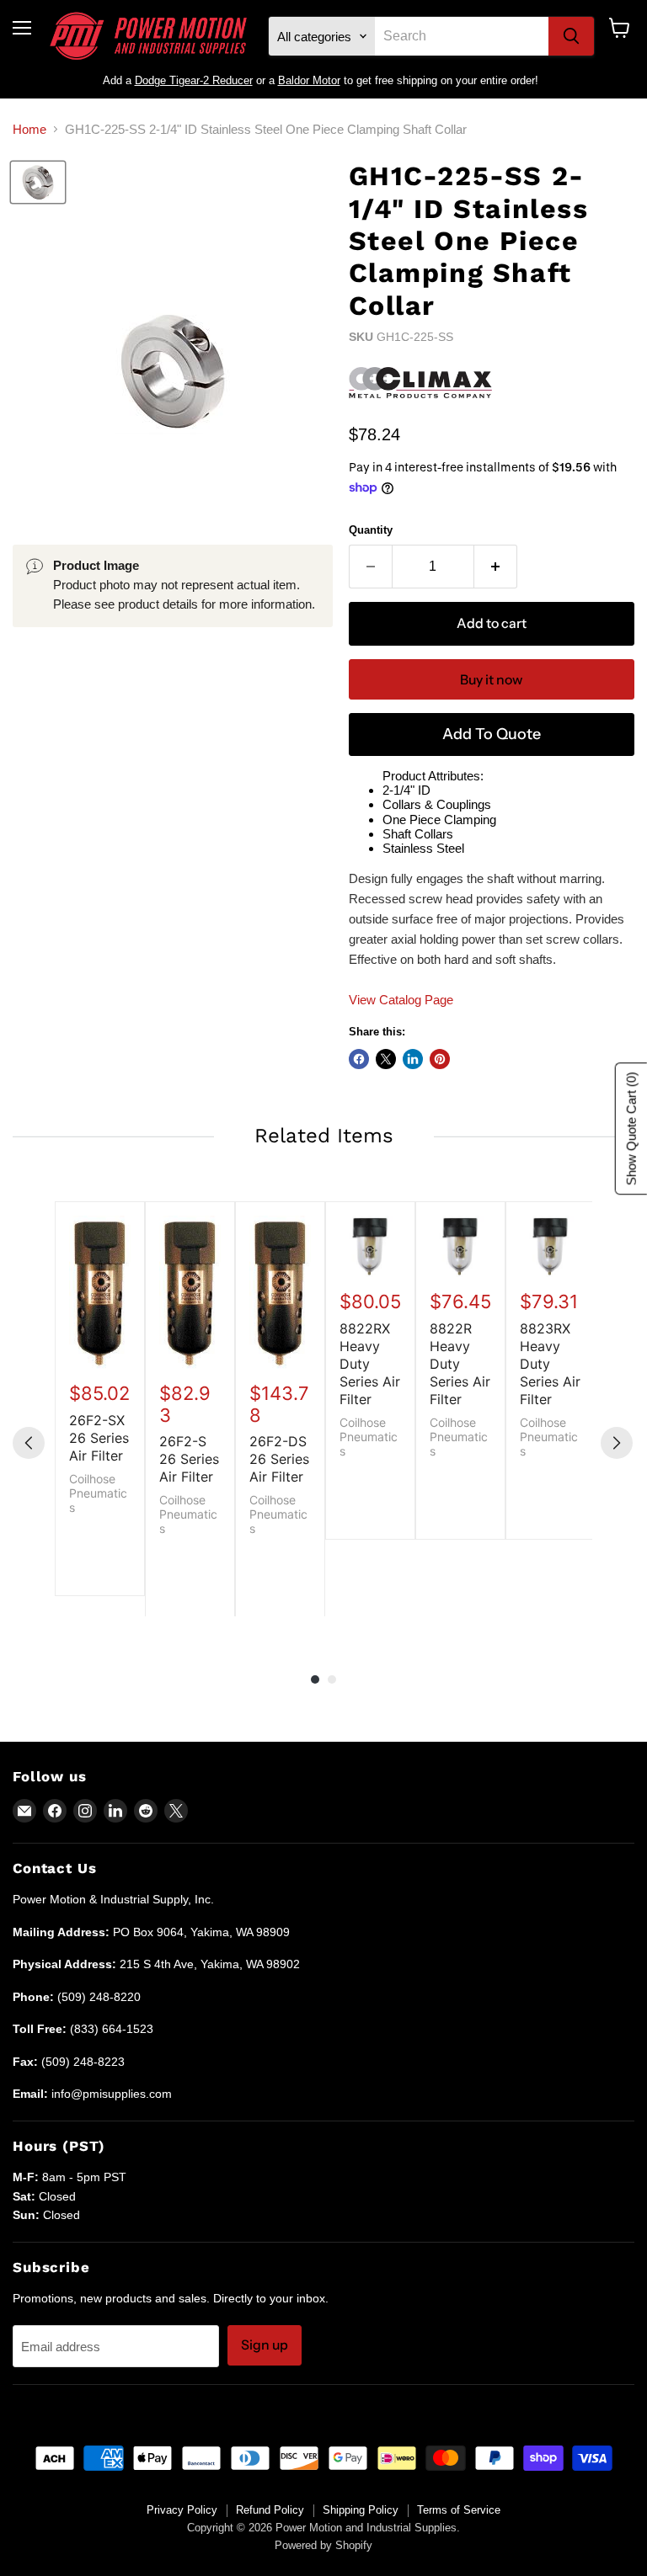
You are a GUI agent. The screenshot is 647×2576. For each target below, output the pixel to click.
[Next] (617, 1443)
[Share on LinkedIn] (413, 1059)
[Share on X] (386, 1059)
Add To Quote (492, 734)
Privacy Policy (182, 2510)
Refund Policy (270, 2510)
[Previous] (29, 1443)
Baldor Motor (309, 80)
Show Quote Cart (631, 1128)
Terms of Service (459, 2510)
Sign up (265, 2345)
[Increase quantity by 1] (496, 567)
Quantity (371, 530)
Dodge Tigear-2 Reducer (194, 80)
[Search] (571, 36)
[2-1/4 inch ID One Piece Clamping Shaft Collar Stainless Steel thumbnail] (38, 182)
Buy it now (491, 680)
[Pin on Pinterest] (440, 1059)
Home (29, 129)
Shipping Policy (361, 2510)
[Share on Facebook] (359, 1059)
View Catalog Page (401, 1000)
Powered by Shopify (323, 2545)
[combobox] (462, 36)
